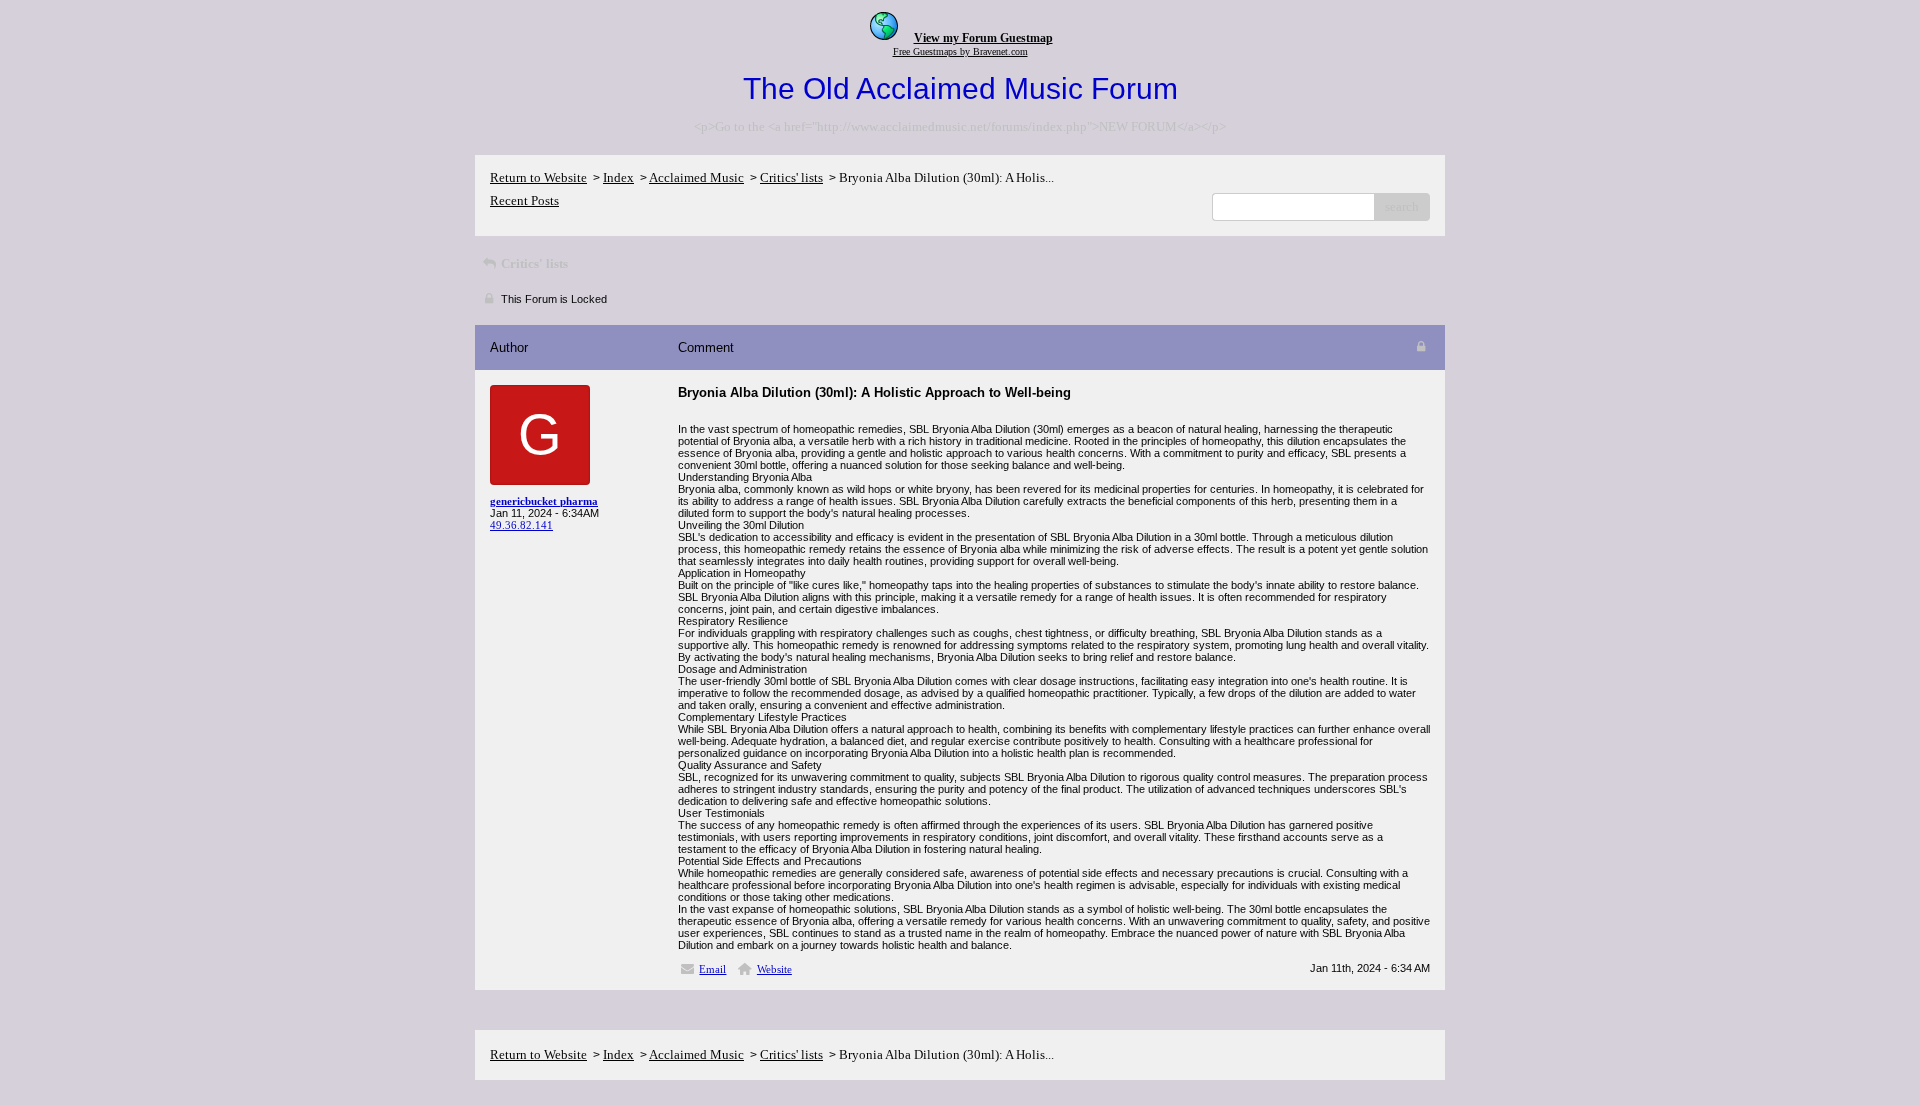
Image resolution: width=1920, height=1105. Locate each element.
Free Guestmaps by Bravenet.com (960, 51)
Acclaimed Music (696, 177)
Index (618, 177)
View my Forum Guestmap (983, 38)
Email (712, 969)
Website (774, 969)
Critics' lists (791, 177)
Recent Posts (524, 200)
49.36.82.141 (521, 525)
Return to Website (538, 177)
